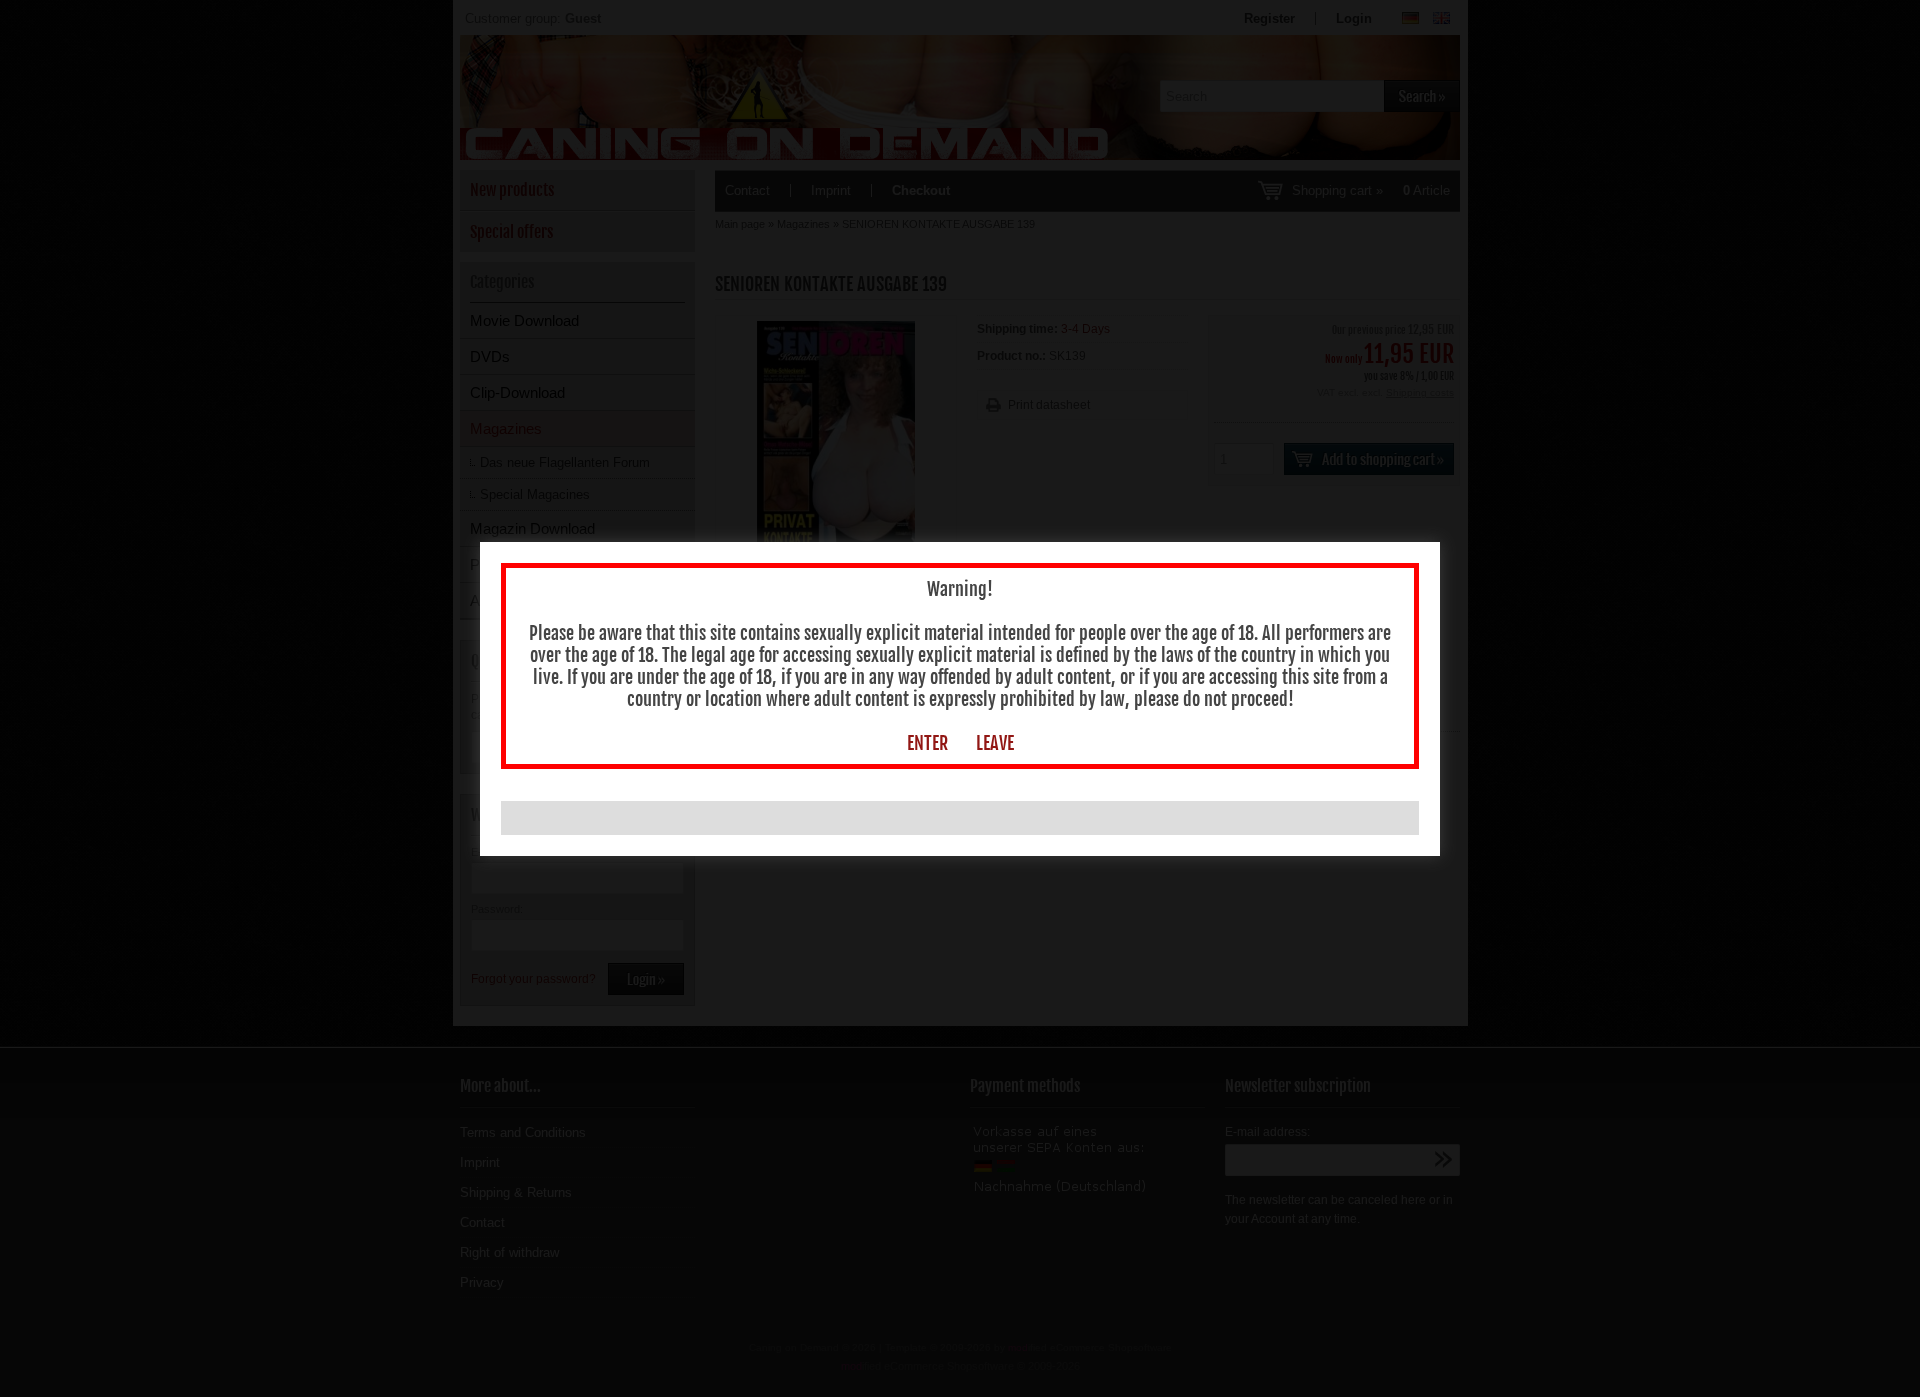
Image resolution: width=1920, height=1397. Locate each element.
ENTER (927, 743)
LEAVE (995, 743)
